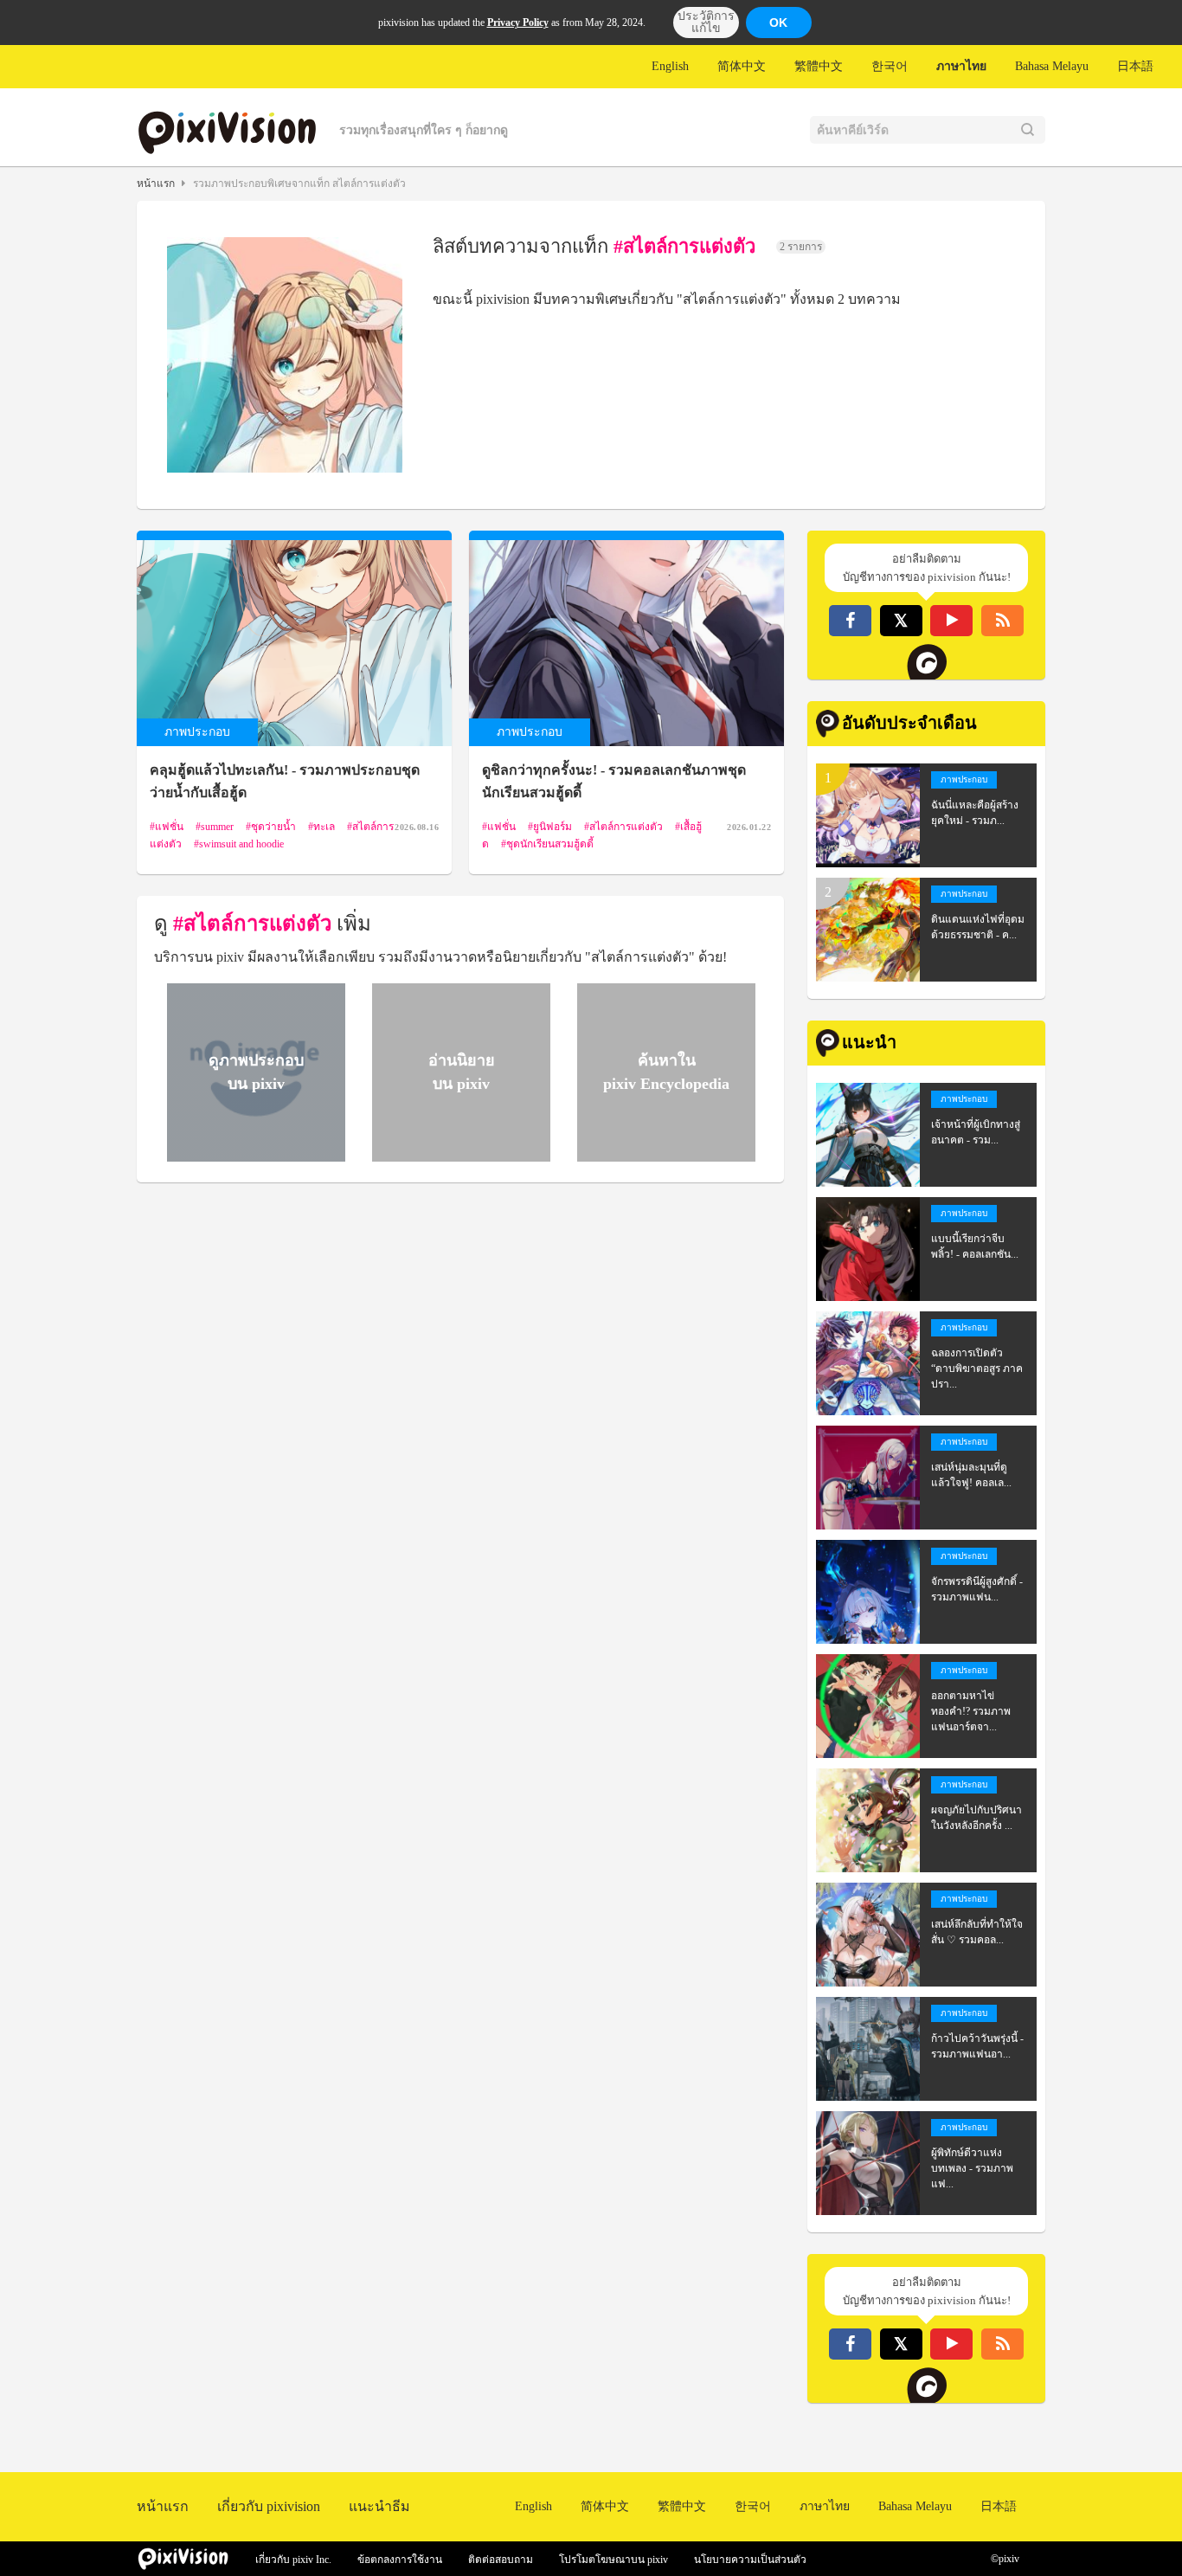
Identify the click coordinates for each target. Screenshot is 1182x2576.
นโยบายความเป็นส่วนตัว (750, 2560)
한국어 (890, 66)
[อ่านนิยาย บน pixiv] (459, 1154)
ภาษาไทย (961, 66)
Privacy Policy (518, 23)
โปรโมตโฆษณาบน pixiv (613, 2560)
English (670, 66)
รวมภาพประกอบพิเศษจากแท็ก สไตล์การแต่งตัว (299, 184)
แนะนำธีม (379, 2506)
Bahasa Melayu (1052, 66)
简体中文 (742, 66)
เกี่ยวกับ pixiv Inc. (293, 2560)
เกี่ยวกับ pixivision (269, 2506)
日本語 (1135, 66)
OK (778, 23)
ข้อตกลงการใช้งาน (400, 2560)
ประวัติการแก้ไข (706, 22)
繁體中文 (819, 66)
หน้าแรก (156, 184)
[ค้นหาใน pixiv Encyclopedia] (664, 1154)
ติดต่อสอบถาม (501, 2560)
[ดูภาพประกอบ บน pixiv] (254, 1154)
